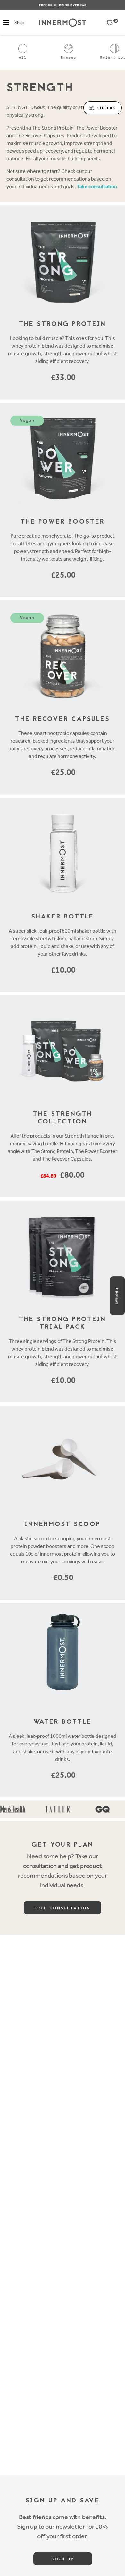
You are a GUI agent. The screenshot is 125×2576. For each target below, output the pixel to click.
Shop (19, 23)
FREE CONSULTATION (63, 1908)
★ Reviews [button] (117, 1296)
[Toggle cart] (109, 24)
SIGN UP (63, 2559)
